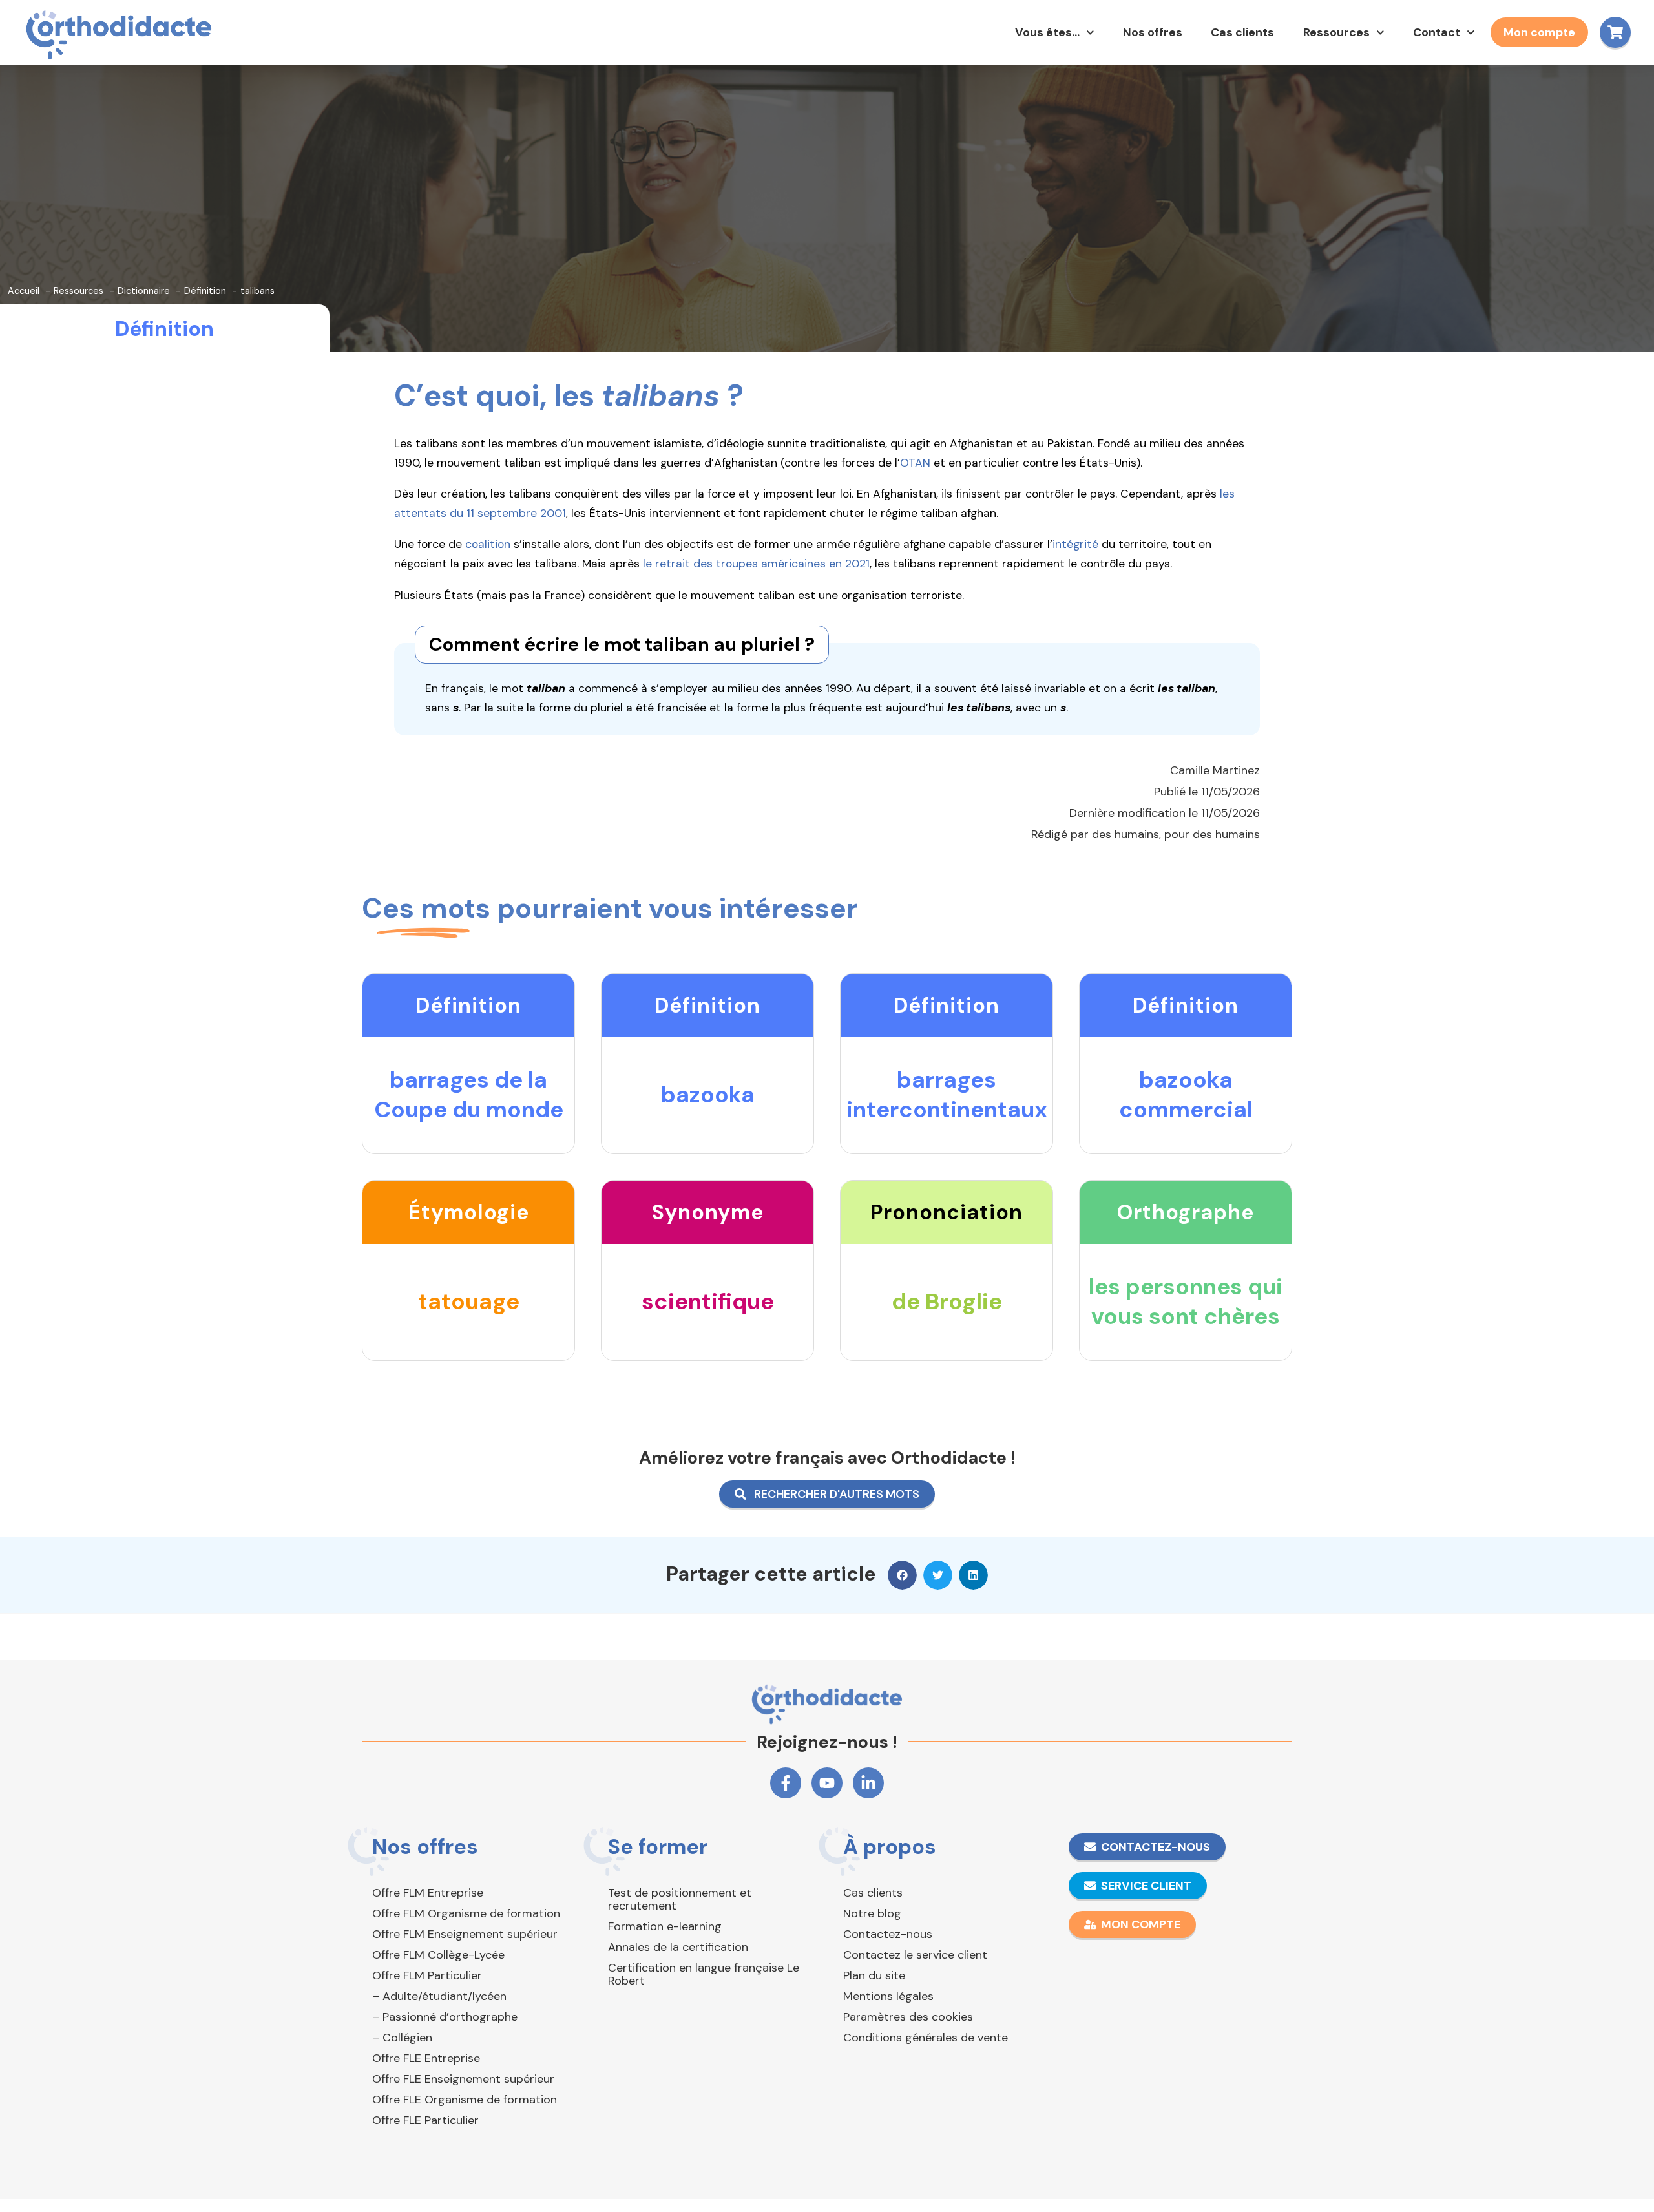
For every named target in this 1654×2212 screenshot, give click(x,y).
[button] (902, 1575)
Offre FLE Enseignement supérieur (463, 2079)
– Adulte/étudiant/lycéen (439, 1996)
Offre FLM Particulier (427, 1975)
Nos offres (1153, 32)
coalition (488, 544)
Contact (1437, 32)
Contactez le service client (915, 1955)
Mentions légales (888, 1996)
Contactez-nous (888, 1934)
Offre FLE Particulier (425, 2120)
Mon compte (1539, 32)
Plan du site (874, 1975)
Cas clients (1242, 32)
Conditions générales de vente (926, 2038)
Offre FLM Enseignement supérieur (465, 1934)
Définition (164, 329)
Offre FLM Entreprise (428, 1893)
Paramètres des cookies (908, 2017)
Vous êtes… (1047, 32)
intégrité (1075, 544)
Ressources (1336, 32)
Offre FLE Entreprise (426, 2058)
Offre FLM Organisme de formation (466, 1913)
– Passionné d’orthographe (445, 2017)
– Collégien (402, 2038)
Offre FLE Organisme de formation (465, 2100)
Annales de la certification (678, 1947)
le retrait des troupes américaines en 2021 (756, 564)
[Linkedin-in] (868, 1783)
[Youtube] (827, 1783)
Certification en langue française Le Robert (704, 1974)
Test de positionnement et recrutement (680, 1899)
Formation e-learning (665, 1926)
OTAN (915, 463)
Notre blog (872, 1913)
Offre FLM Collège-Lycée (438, 1955)
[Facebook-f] (786, 1783)
